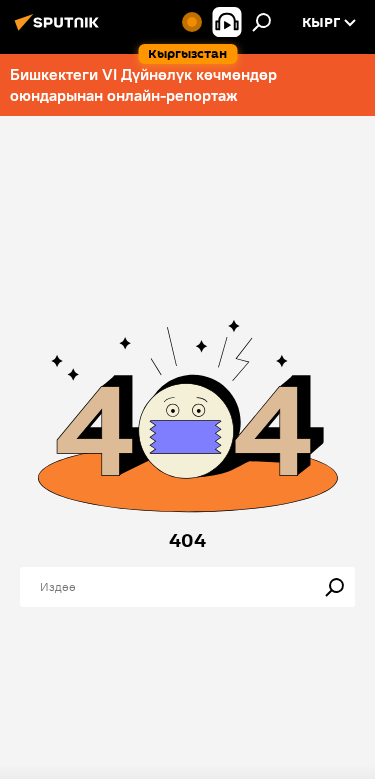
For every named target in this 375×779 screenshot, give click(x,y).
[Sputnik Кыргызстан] (60, 30)
